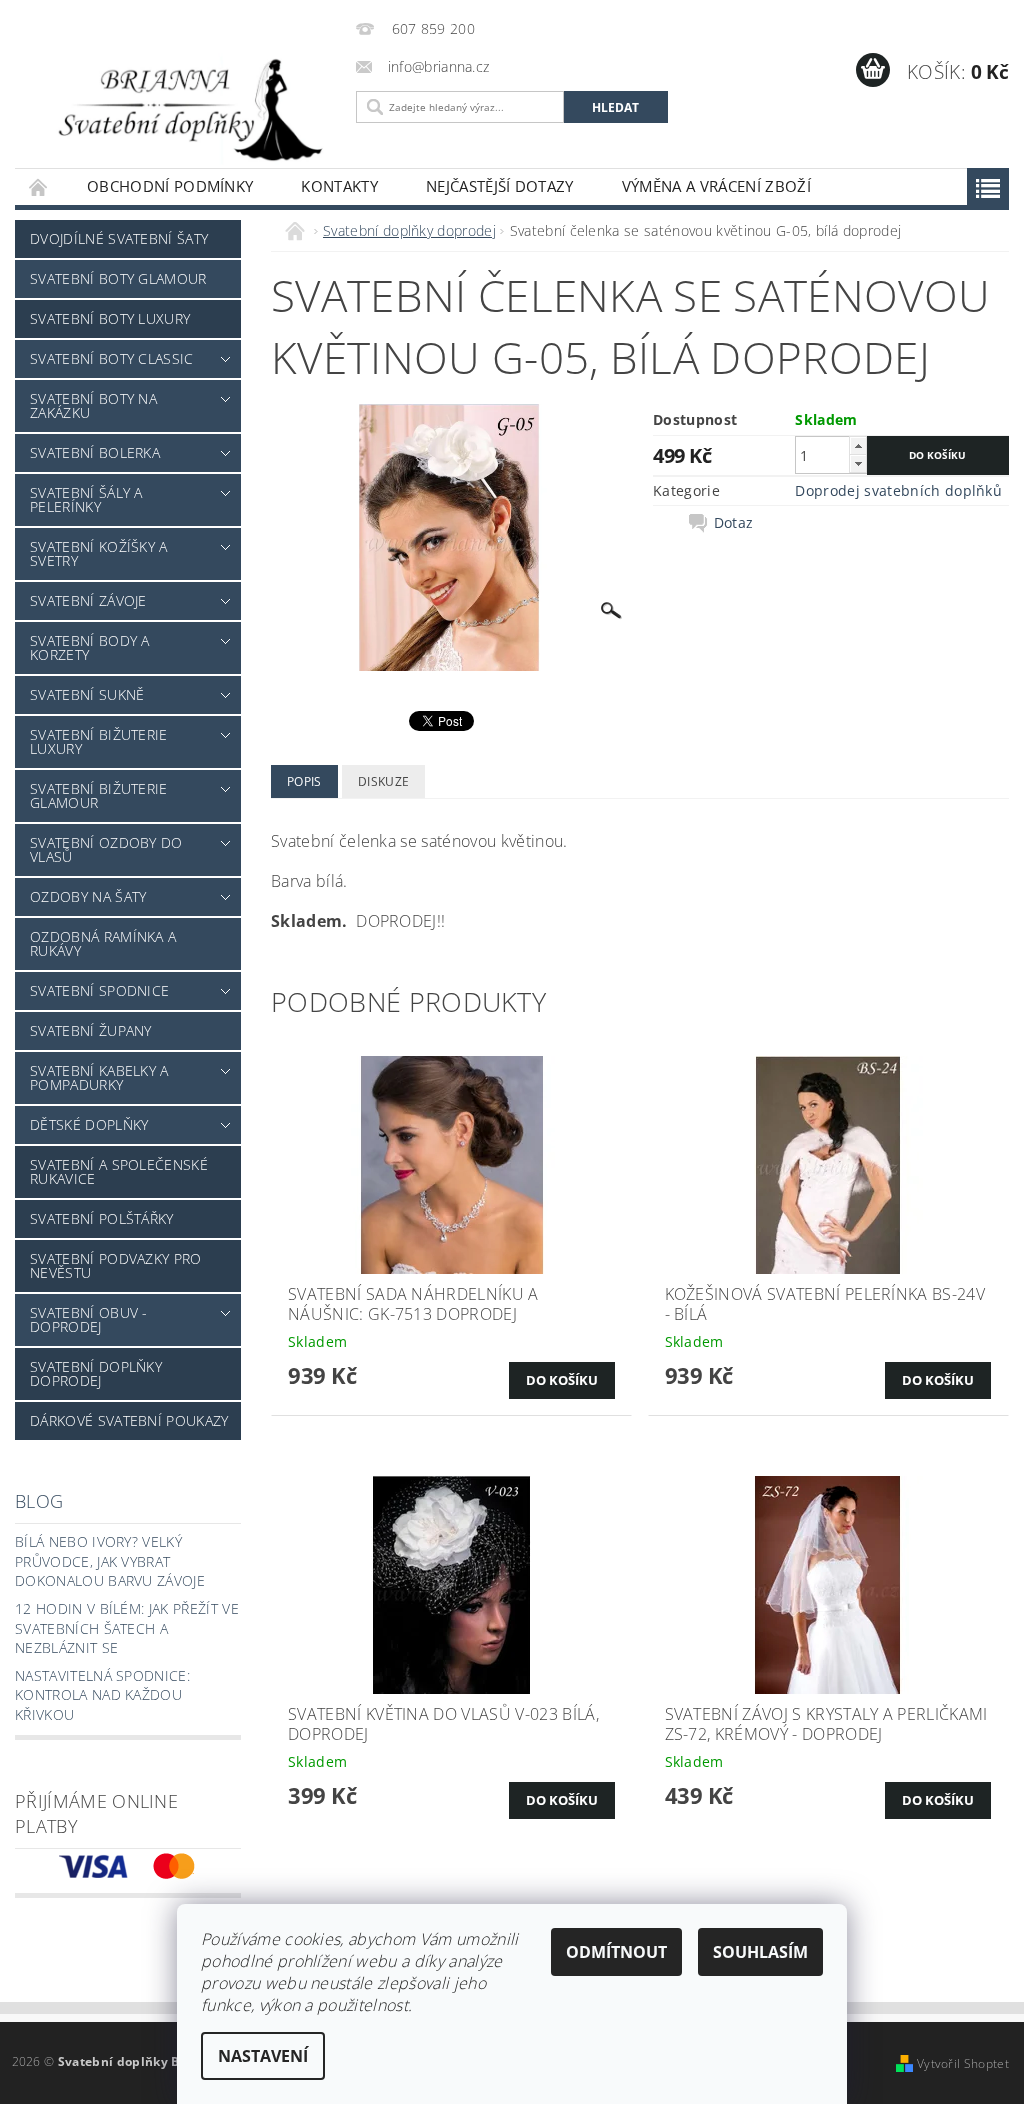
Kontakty (339, 186)
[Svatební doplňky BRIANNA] (180, 108)
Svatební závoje (88, 600)
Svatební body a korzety (90, 647)
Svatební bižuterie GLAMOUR (99, 795)
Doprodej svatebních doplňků (898, 490)
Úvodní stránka (39, 186)
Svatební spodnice (99, 990)
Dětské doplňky (89, 1124)
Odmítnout (616, 1952)
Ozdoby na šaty (88, 896)
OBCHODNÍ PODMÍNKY (170, 186)
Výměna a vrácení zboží (716, 186)
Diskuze (383, 781)
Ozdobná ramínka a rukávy (103, 943)
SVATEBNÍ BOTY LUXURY (110, 318)
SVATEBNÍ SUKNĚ (87, 694)
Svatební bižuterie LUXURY (99, 741)
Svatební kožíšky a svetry (99, 553)
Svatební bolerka (95, 452)
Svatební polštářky (102, 1218)
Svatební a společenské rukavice (119, 1171)
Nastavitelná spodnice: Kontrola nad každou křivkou (102, 1695)
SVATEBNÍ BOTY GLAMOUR (118, 278)
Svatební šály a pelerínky (86, 499)
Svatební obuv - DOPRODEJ (89, 1319)
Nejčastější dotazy (500, 186)
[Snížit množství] (858, 463)
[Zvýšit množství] (858, 445)
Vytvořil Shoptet (963, 2063)
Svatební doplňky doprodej (96, 1373)
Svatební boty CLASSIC (112, 358)
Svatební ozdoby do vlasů (106, 849)
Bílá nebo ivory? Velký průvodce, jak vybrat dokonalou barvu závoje (110, 1561)
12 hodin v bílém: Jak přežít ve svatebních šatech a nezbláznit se (127, 1628)
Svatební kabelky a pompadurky (99, 1077)
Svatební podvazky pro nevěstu (116, 1265)
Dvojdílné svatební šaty (119, 238)
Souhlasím (760, 1952)
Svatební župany (91, 1030)
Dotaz (734, 523)
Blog (39, 1501)
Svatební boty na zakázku (93, 405)
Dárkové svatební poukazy (129, 1420)
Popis (304, 781)
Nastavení (263, 2056)
